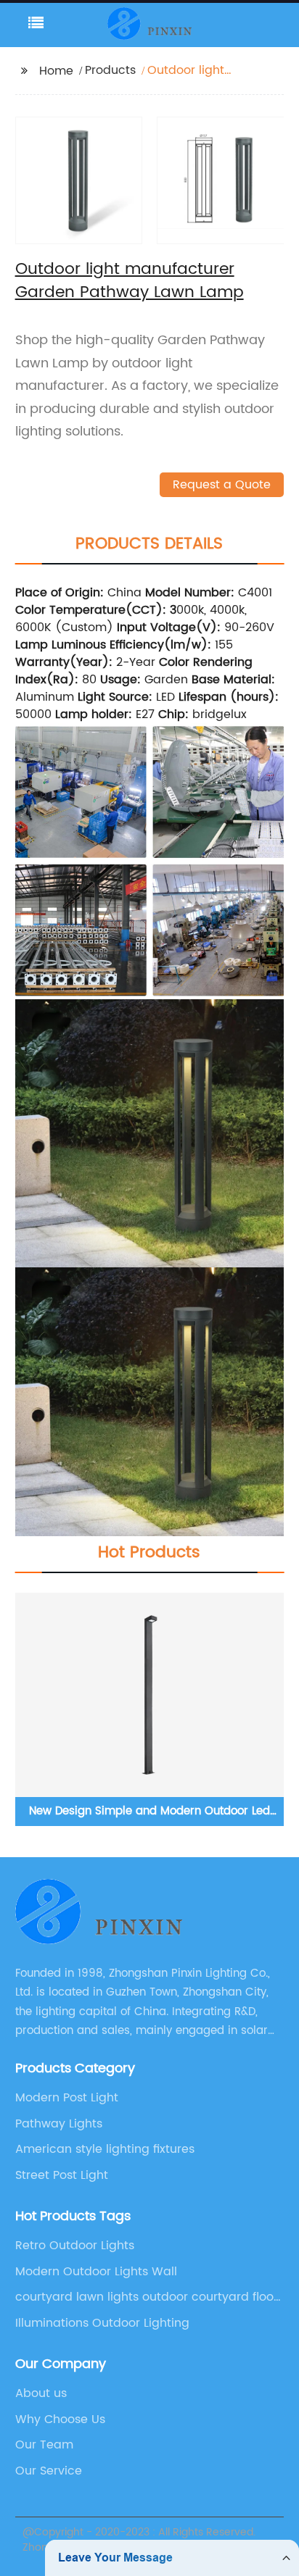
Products (110, 70)
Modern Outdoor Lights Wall (96, 2272)
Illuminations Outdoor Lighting (102, 2323)
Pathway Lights (59, 2124)
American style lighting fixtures (105, 2149)
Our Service (49, 2471)
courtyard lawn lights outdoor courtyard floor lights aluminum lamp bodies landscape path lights (149, 2297)
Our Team (44, 2445)
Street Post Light (62, 2175)
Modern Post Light (67, 2098)
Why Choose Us (60, 2419)
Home (56, 71)
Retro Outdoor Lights (75, 2246)
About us (41, 2393)
